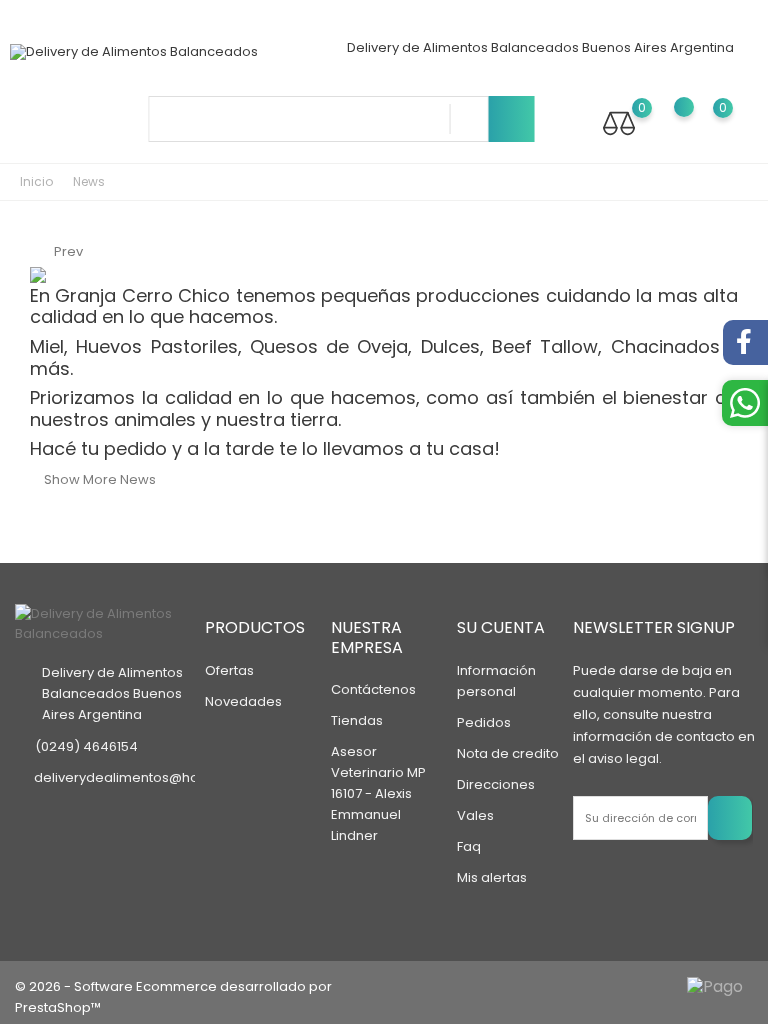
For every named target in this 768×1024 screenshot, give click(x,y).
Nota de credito (508, 753)
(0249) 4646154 (86, 746)
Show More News (88, 480)
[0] (619, 122)
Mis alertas (492, 877)
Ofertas (229, 670)
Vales (475, 815)
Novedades (243, 701)
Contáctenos (373, 689)
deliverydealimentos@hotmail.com (149, 777)
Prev (56, 251)
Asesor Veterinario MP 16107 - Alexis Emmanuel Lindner (378, 793)
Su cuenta (501, 627)
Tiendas (357, 720)
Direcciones (496, 784)
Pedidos (484, 722)
